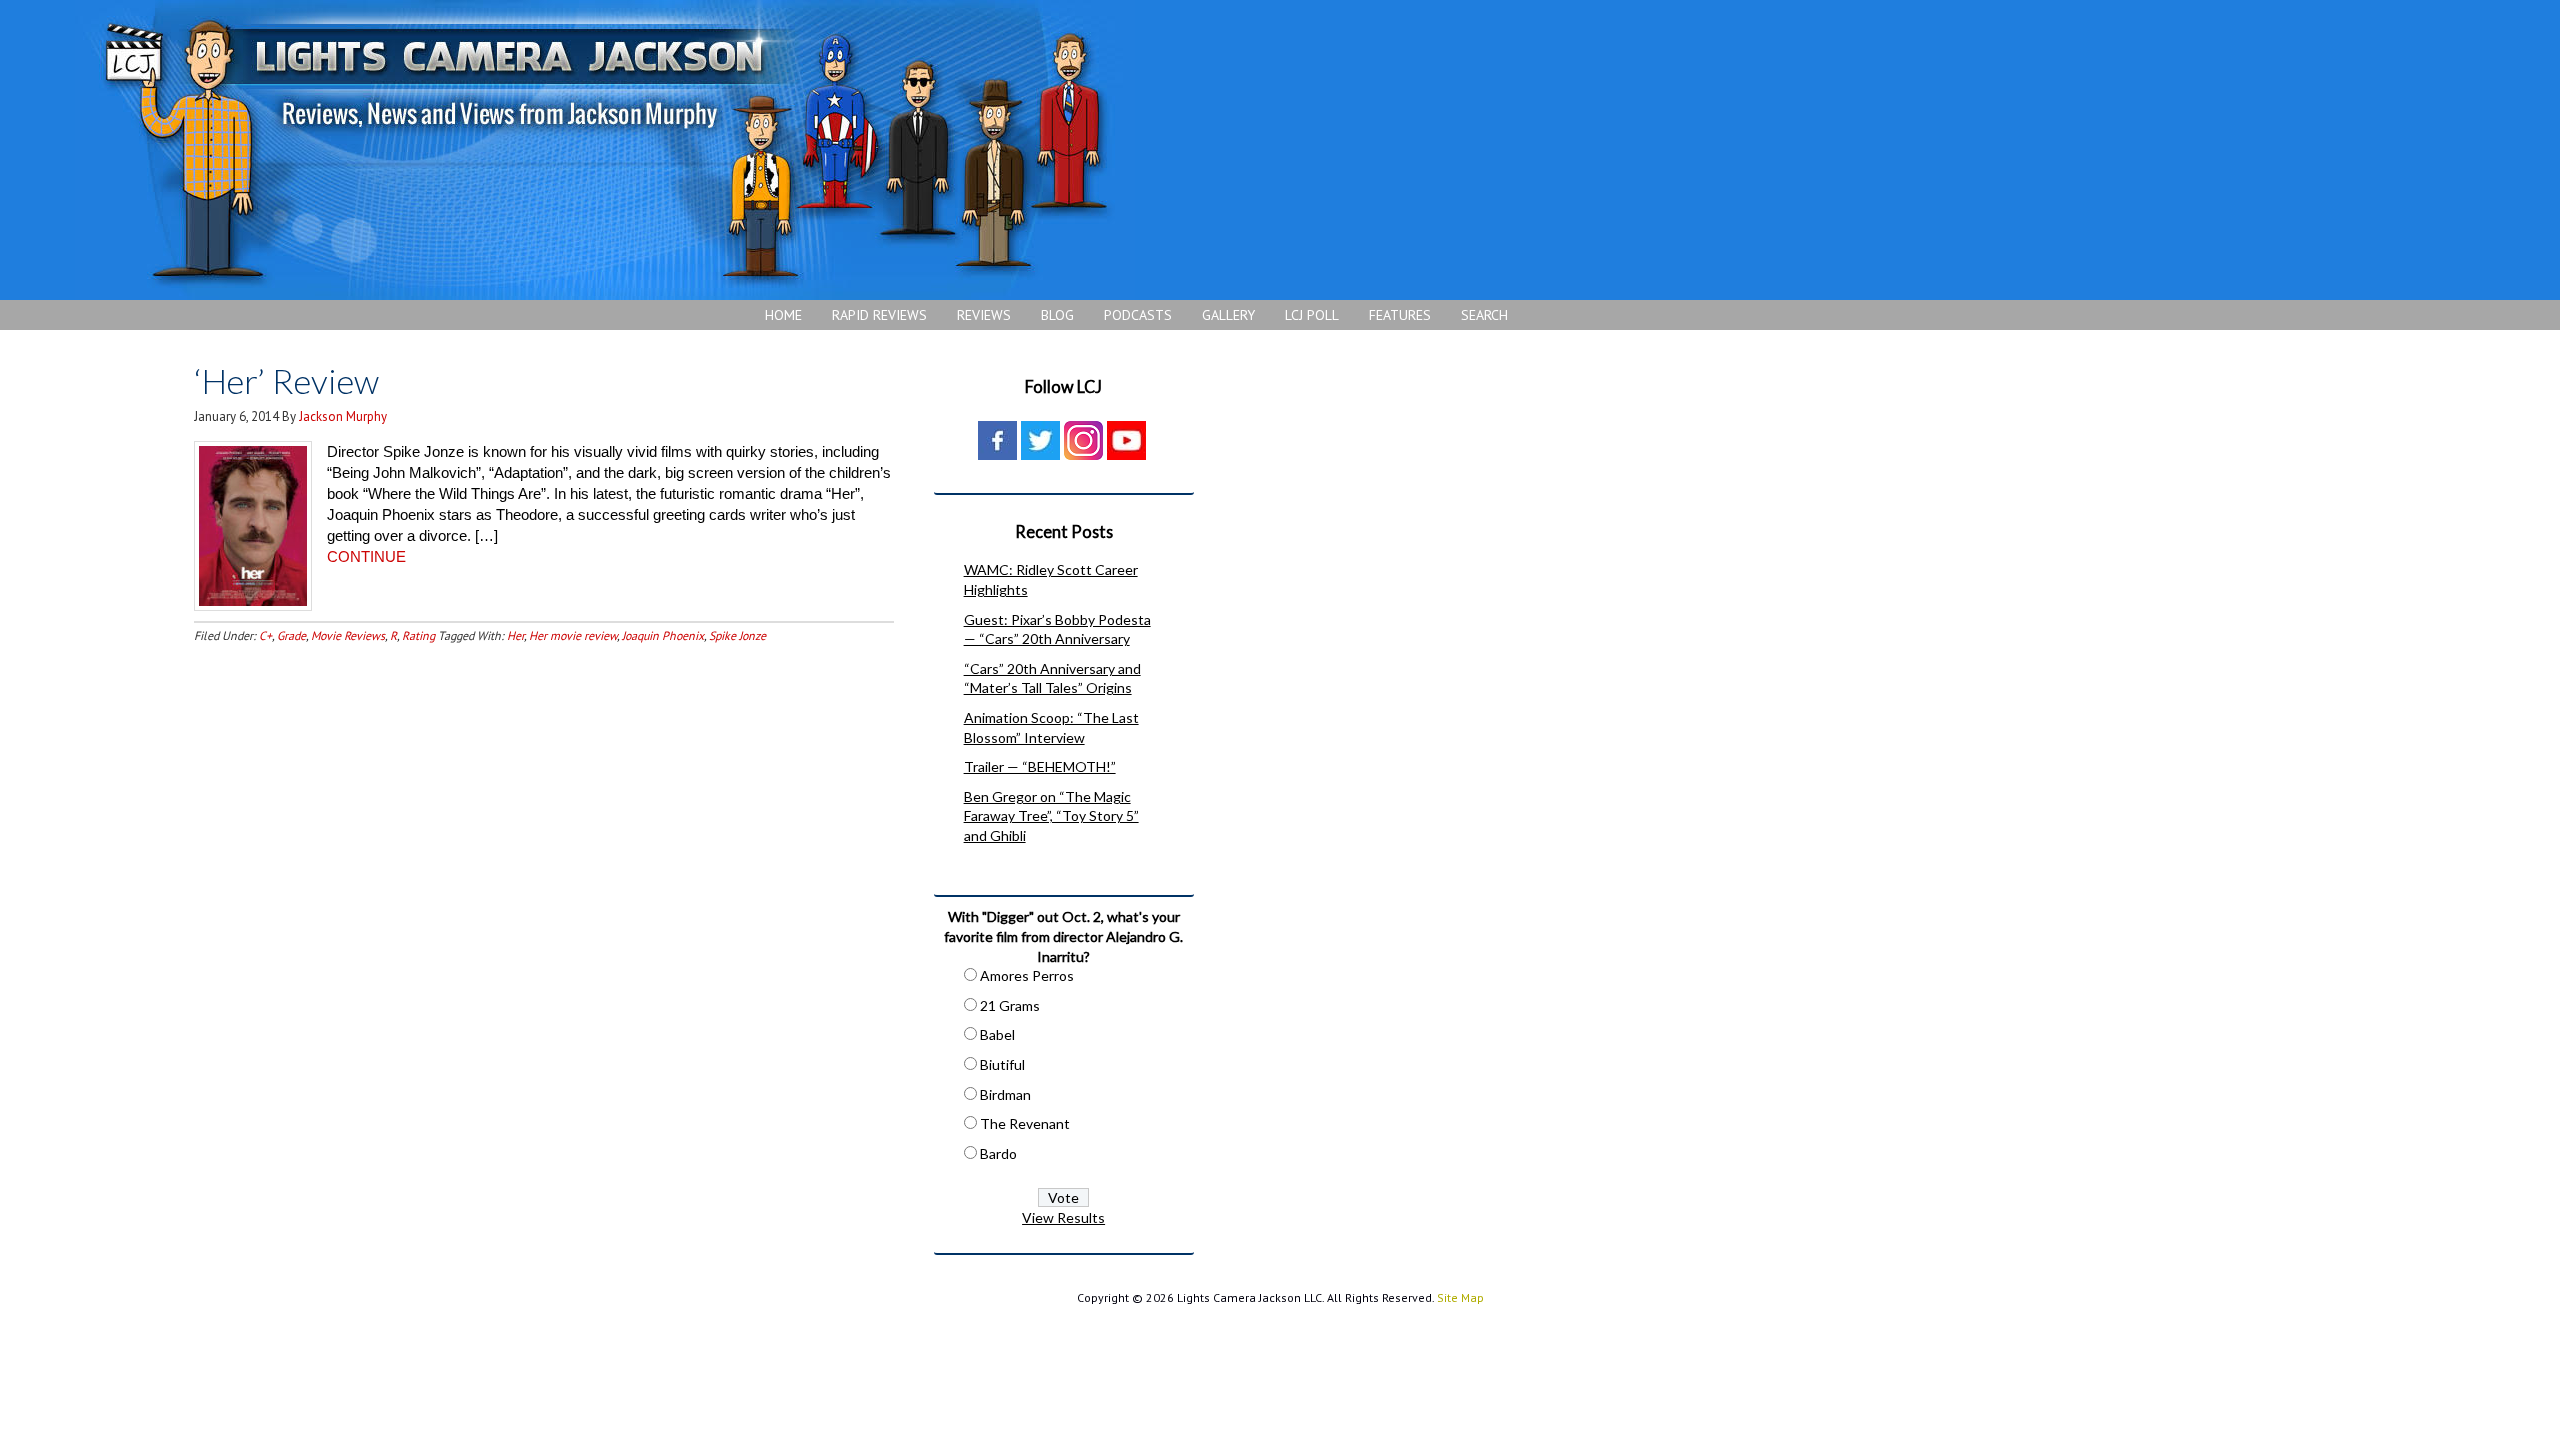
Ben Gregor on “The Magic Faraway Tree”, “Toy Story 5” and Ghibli (1051, 816)
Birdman (1005, 1094)
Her (515, 635)
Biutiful (1002, 1064)
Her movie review (573, 635)
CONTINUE (366, 556)
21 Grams (1010, 1005)
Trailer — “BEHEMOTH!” (1040, 766)
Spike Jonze (737, 635)
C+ (265, 635)
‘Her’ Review (286, 380)
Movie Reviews (348, 635)
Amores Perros (1027, 975)
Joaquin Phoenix (663, 635)
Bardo (998, 1153)
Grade (291, 635)
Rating (418, 635)
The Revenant (1025, 1123)
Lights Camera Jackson (605, 150)
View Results (1063, 1217)
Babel (997, 1034)
